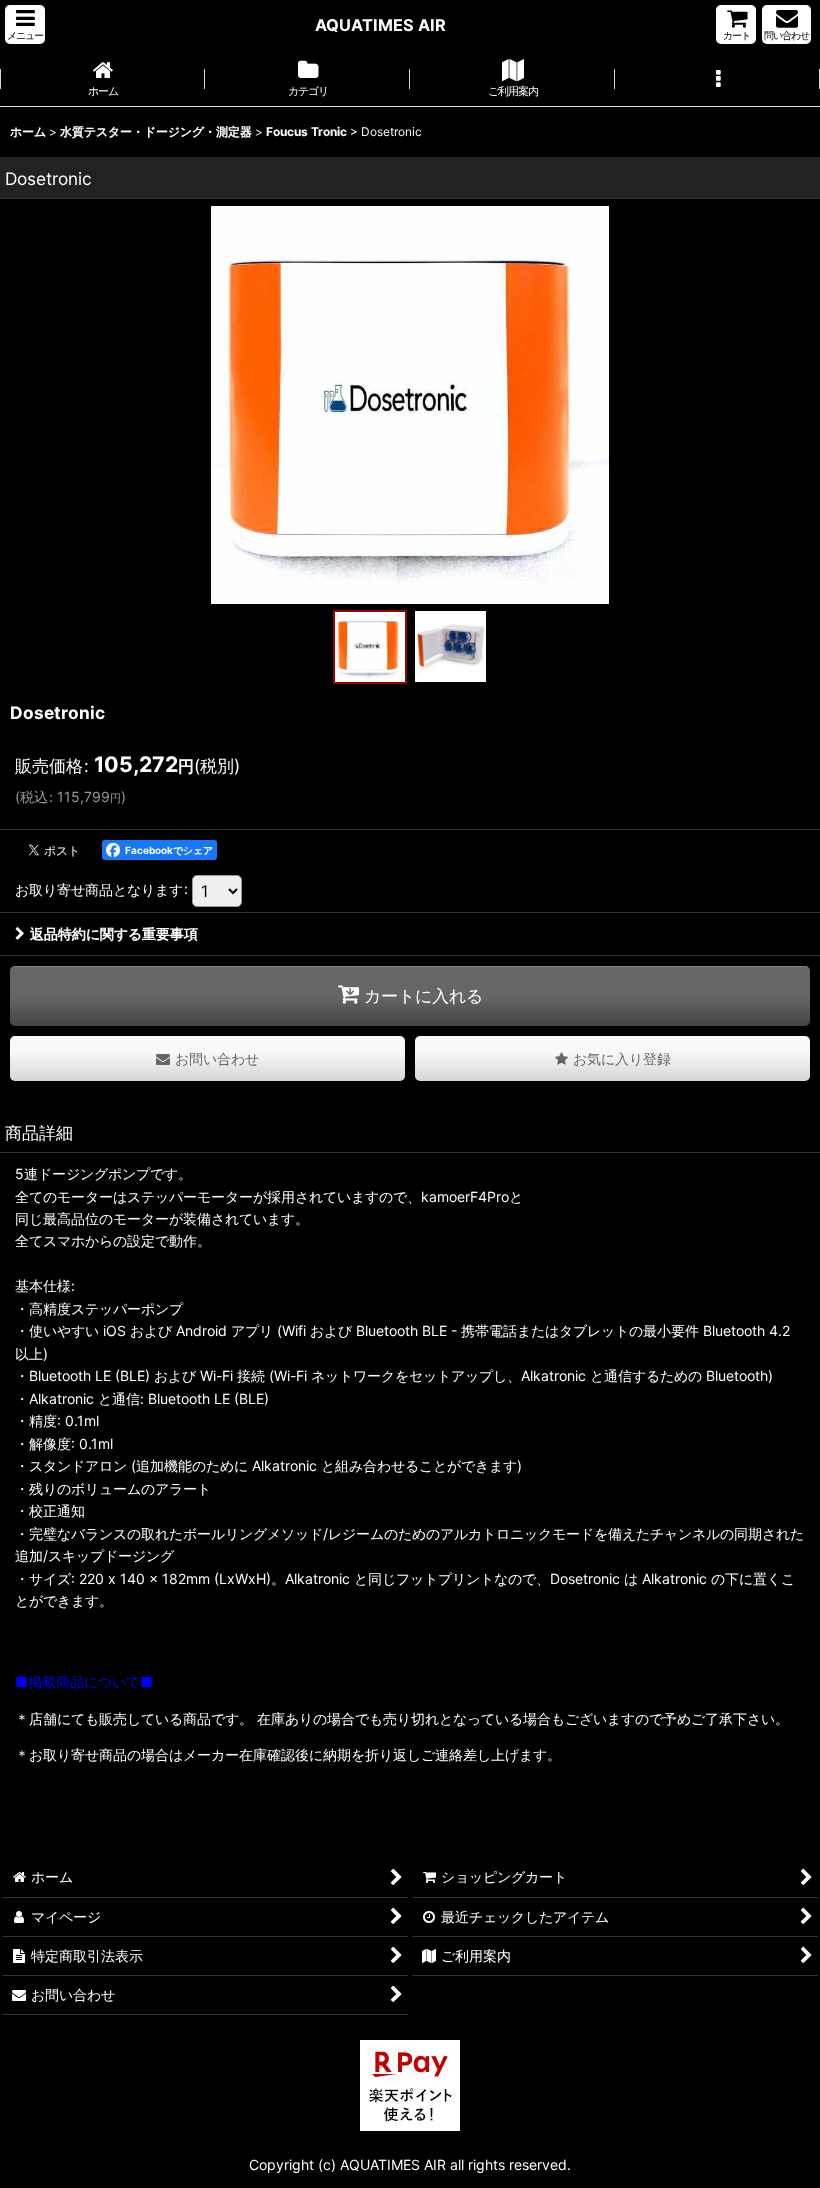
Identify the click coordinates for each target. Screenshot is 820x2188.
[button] (25, 24)
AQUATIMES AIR (380, 25)
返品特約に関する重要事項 (114, 933)
